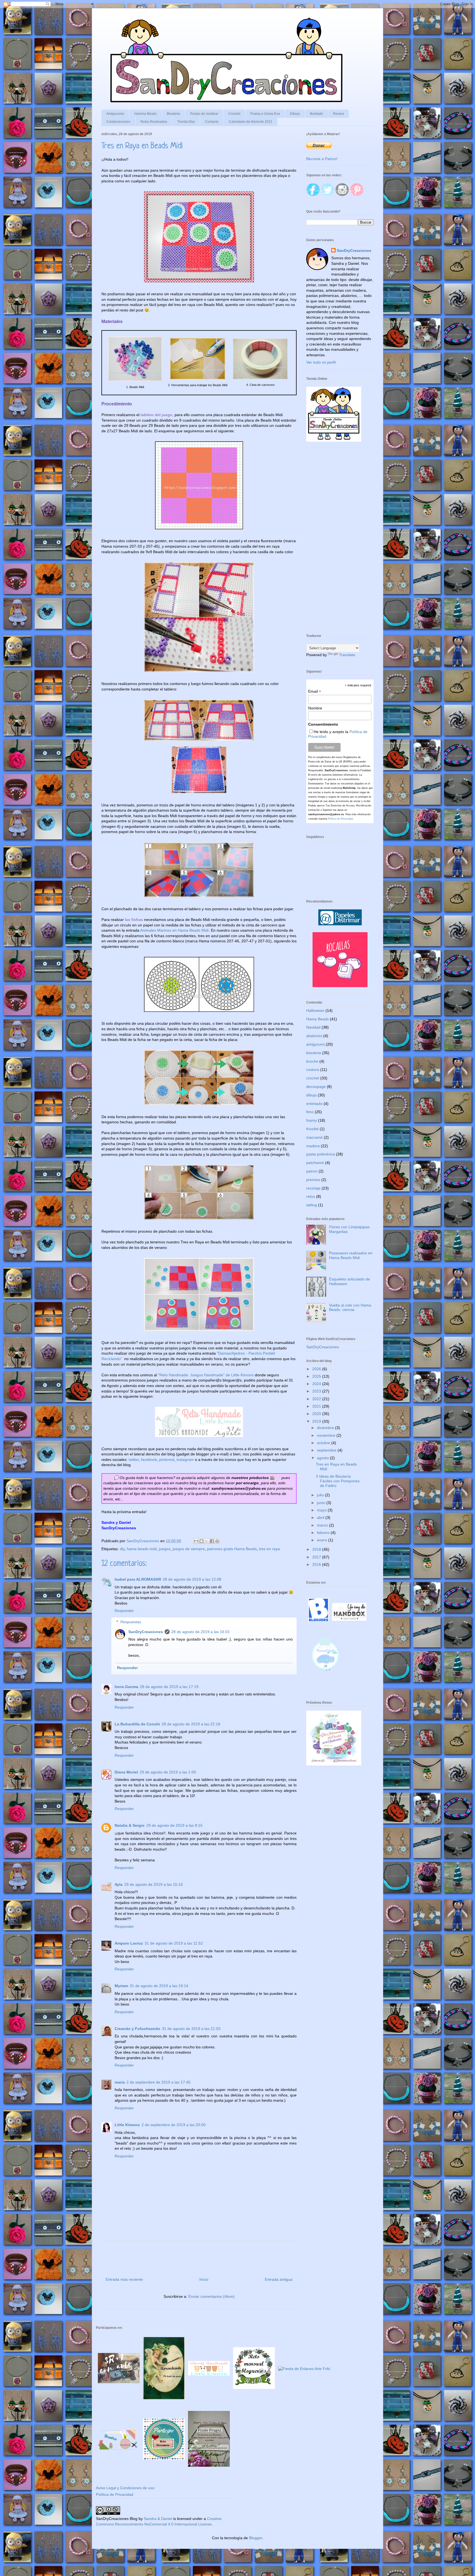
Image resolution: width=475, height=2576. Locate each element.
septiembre (327, 1450)
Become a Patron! (322, 159)
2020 (317, 1414)
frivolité (312, 1129)
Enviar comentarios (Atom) (212, 2296)
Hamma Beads (146, 114)
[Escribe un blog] (201, 1541)
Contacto (212, 122)
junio (322, 1503)
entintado (314, 1104)
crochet (313, 1078)
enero (323, 1540)
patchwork (315, 1163)
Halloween (315, 1010)
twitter (134, 1460)
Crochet (234, 114)
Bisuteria (173, 114)
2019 (317, 1421)
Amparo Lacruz (129, 1943)
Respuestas (131, 1622)
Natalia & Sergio (130, 1825)
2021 (317, 1406)
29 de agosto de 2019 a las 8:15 (174, 1825)
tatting (312, 1205)
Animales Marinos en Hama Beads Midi (174, 930)
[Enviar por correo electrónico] (196, 1541)
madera (313, 1146)
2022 (317, 1399)
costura (313, 1070)
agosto (323, 1458)
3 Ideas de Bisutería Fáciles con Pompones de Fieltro (338, 1481)
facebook (149, 1460)
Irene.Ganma (126, 1687)
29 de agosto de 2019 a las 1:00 (168, 1772)
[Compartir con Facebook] (212, 1541)
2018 (317, 1549)
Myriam (121, 1986)
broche (312, 1061)
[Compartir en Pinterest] (217, 1541)
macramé (314, 1137)
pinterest (167, 1460)
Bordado (317, 114)
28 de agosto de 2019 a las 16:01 (201, 1632)
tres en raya (269, 1549)
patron (312, 1171)
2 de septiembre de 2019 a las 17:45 (158, 2082)
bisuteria (314, 1053)
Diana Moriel (126, 1772)
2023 (317, 1391)
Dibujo (295, 114)
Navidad (313, 1027)
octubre (324, 1443)
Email (315, 691)
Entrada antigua (279, 2279)
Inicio (204, 2279)
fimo (310, 1112)
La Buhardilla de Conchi (137, 1724)
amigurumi (315, 1044)
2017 (317, 1557)
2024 (317, 1384)
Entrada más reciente (124, 2279)
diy (122, 1549)
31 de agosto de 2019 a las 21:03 (191, 2029)
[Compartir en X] (207, 1541)
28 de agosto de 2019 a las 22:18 (191, 1724)
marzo (323, 1525)
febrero (324, 1533)
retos (311, 1196)
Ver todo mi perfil (321, 362)
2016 (317, 1564)
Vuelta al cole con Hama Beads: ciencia (350, 1308)
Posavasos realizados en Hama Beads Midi (351, 1255)
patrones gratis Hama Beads (232, 1549)
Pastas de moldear (204, 114)
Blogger (256, 2538)
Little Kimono (127, 2125)
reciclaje (313, 1188)
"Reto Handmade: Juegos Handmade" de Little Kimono (206, 1375)
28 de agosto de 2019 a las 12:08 (192, 1579)
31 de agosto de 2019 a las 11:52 (174, 1943)
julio (321, 1495)
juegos (165, 1549)
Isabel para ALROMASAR (138, 1579)
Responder (124, 1611)
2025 (317, 1376)
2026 (317, 1369)
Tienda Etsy (186, 122)
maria (120, 2082)
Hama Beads (317, 1019)
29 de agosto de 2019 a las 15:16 (154, 1884)
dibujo (311, 1095)
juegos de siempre (189, 1549)
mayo (322, 1510)
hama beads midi (142, 1549)
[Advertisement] (340, 540)
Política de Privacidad (340, 819)
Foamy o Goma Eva (265, 114)
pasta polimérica (321, 1154)
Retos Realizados (154, 122)
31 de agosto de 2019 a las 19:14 (159, 1986)
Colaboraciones (118, 122)
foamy (312, 1120)
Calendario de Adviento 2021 (251, 122)
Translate (347, 655)
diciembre (326, 1428)
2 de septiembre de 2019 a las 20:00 (174, 2125)
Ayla (119, 1884)
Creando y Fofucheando (137, 2029)
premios (313, 1180)
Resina (339, 114)
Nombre (315, 708)
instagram (185, 1460)
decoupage (316, 1087)
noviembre (327, 1435)
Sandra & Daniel (158, 2519)
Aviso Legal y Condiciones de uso (125, 2488)
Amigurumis (115, 114)
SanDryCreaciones (146, 1632)
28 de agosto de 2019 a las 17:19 (169, 1687)
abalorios (314, 1036)
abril (321, 1517)
